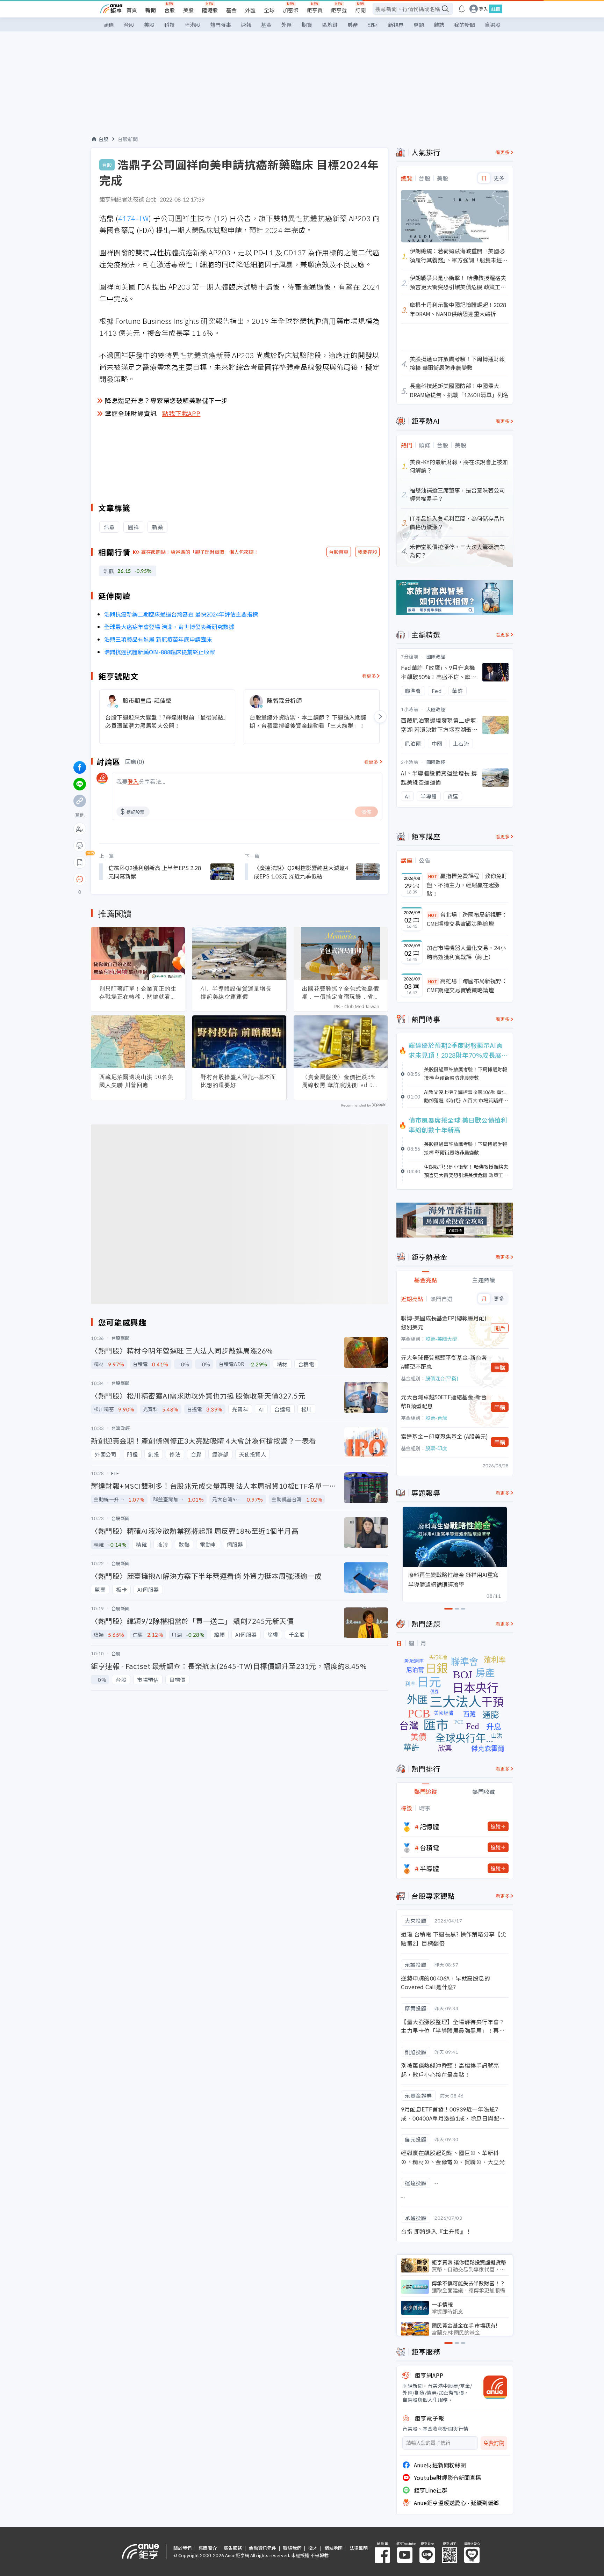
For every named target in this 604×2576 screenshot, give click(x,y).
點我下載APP (181, 413)
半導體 (430, 1868)
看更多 (369, 676)
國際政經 (436, 656)
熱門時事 (221, 25)
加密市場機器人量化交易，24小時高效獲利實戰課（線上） (466, 952)
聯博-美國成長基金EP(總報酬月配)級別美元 (444, 1322)
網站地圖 (333, 2548)
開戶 (500, 1328)
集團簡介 (208, 2548)
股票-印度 (436, 1448)
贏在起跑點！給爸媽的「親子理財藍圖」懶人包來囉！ (200, 552)
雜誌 (439, 25)
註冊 (496, 9)
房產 (353, 25)
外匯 (250, 10)
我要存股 (367, 552)
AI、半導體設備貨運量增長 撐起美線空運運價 (236, 993)
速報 (246, 25)
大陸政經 (436, 709)
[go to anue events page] (462, 9)
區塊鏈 (330, 25)
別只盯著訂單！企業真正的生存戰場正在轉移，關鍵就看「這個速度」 (138, 993)
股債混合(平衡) (442, 1378)
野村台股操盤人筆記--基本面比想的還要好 (238, 1081)
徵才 (313, 2548)
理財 (373, 25)
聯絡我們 (292, 2548)
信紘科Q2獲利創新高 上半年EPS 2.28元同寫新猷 (155, 872)
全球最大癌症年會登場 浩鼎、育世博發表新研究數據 (169, 627)
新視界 (396, 25)
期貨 (307, 25)
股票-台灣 (436, 1418)
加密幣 (291, 10)
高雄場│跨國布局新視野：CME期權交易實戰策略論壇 (467, 985)
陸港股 (210, 10)
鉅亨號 (339, 10)
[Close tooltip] (138, 879)
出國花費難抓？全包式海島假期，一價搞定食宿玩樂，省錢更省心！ (341, 993)
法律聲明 (359, 2548)
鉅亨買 (315, 10)
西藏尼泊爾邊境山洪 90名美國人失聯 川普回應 (136, 1081)
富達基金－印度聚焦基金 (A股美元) (444, 1436)
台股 (170, 10)
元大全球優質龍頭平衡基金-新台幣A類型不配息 (444, 1362)
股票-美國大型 (441, 1339)
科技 (170, 25)
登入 (483, 9)
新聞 (151, 10)
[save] (80, 862)
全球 (269, 10)
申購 (500, 1367)
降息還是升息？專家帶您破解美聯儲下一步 (166, 400)
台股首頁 (339, 552)
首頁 (132, 10)
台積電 (430, 1847)
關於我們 (182, 2548)
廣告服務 (233, 2548)
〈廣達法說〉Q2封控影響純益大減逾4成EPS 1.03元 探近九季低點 (301, 872)
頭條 (109, 25)
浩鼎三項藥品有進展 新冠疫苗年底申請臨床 (158, 639)
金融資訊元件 (263, 2548)
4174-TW (134, 218)
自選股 (493, 25)
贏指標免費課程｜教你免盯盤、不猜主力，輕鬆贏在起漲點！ (467, 885)
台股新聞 (128, 139)
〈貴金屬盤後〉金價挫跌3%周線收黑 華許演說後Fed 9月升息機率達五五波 (340, 1081)
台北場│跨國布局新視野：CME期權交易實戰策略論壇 (467, 919)
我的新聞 (465, 25)
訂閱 (360, 10)
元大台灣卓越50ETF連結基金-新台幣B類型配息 (444, 1401)
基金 (231, 10)
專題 (419, 25)
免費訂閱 (494, 2443)
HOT (433, 876)
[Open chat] (80, 880)
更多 (499, 178)
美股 (188, 10)
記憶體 (430, 1826)
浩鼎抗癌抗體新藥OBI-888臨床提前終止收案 (160, 652)
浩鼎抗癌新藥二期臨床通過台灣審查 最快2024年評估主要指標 (181, 614)
